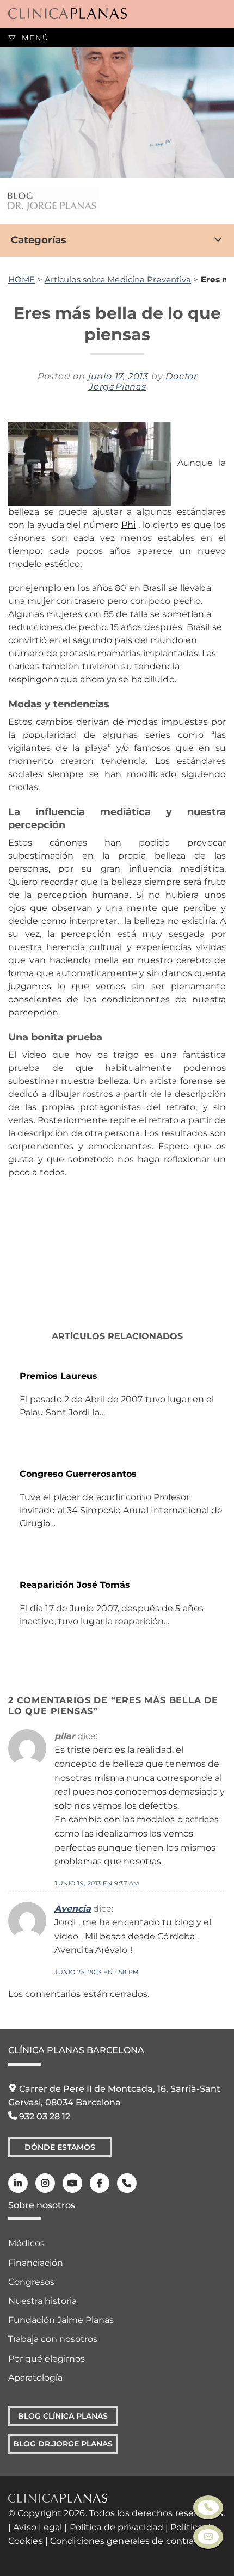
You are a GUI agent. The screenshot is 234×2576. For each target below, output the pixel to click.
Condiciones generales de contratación (136, 2541)
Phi (128, 525)
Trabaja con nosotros (53, 2339)
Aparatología (35, 2378)
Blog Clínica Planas (63, 2416)
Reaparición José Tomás (75, 1585)
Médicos (26, 2243)
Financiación (36, 2263)
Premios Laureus (59, 1376)
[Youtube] (72, 2183)
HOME (21, 279)
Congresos (31, 2282)
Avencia (73, 1909)
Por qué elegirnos (47, 2359)
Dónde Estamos (60, 2147)
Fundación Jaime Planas (61, 2320)
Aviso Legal (38, 2527)
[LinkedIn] (18, 2183)
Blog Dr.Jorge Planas (63, 2444)
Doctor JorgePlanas (143, 381)
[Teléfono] (127, 2183)
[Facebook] (100, 2183)
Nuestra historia (42, 2301)
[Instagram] (45, 2183)
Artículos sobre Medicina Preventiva (118, 279)
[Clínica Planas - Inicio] (67, 14)
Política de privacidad (116, 2527)
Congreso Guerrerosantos (78, 1474)
